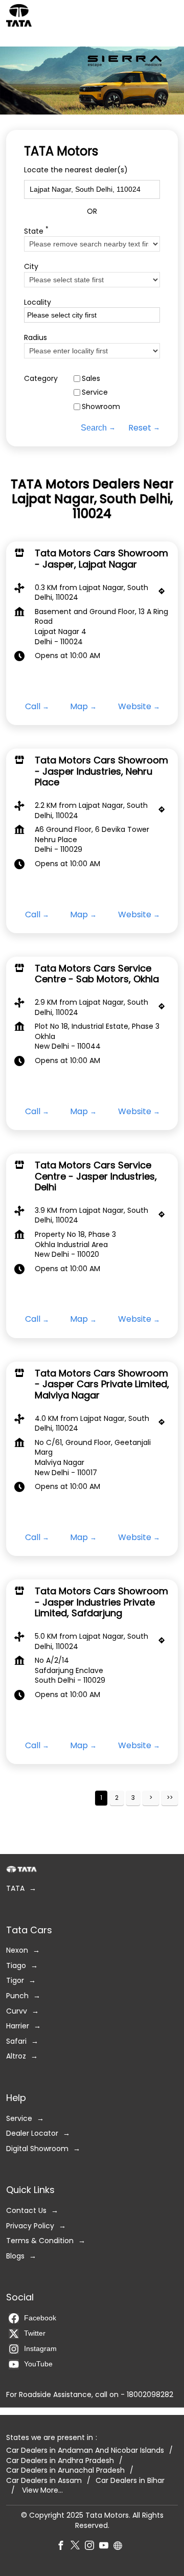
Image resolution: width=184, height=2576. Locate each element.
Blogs (15, 2256)
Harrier (18, 2027)
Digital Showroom (37, 2149)
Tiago (16, 1966)
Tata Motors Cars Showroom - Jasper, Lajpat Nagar (101, 559)
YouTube (38, 2364)
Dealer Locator (32, 2134)
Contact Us (26, 2211)
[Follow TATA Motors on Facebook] (63, 2547)
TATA (15, 1889)
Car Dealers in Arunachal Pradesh (65, 2471)
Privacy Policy (30, 2226)
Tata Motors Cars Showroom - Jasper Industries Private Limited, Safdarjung (101, 1602)
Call (33, 707)
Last (170, 1798)
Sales (91, 379)
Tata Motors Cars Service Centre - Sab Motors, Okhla (97, 974)
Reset (140, 427)
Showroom (101, 407)
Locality (38, 302)
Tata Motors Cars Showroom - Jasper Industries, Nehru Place (101, 771)
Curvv (17, 2011)
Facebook (40, 2318)
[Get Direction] (164, 594)
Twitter (35, 2334)
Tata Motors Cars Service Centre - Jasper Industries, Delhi (96, 1176)
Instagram (40, 2349)
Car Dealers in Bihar (130, 2481)
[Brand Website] (121, 2547)
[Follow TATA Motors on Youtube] (106, 2547)
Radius (36, 338)
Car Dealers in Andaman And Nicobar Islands (85, 2451)
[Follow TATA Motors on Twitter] (78, 2547)
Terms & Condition (40, 2241)
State (36, 230)
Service (95, 392)
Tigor (15, 1981)
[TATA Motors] (19, 15)
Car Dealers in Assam (44, 2481)
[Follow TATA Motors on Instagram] (92, 2547)
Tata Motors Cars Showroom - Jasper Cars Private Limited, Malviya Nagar (102, 1384)
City (31, 267)
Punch (17, 1996)
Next (151, 1798)
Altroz (16, 2057)
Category (41, 379)
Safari (16, 2041)
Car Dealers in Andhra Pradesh (60, 2461)
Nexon (17, 1951)
